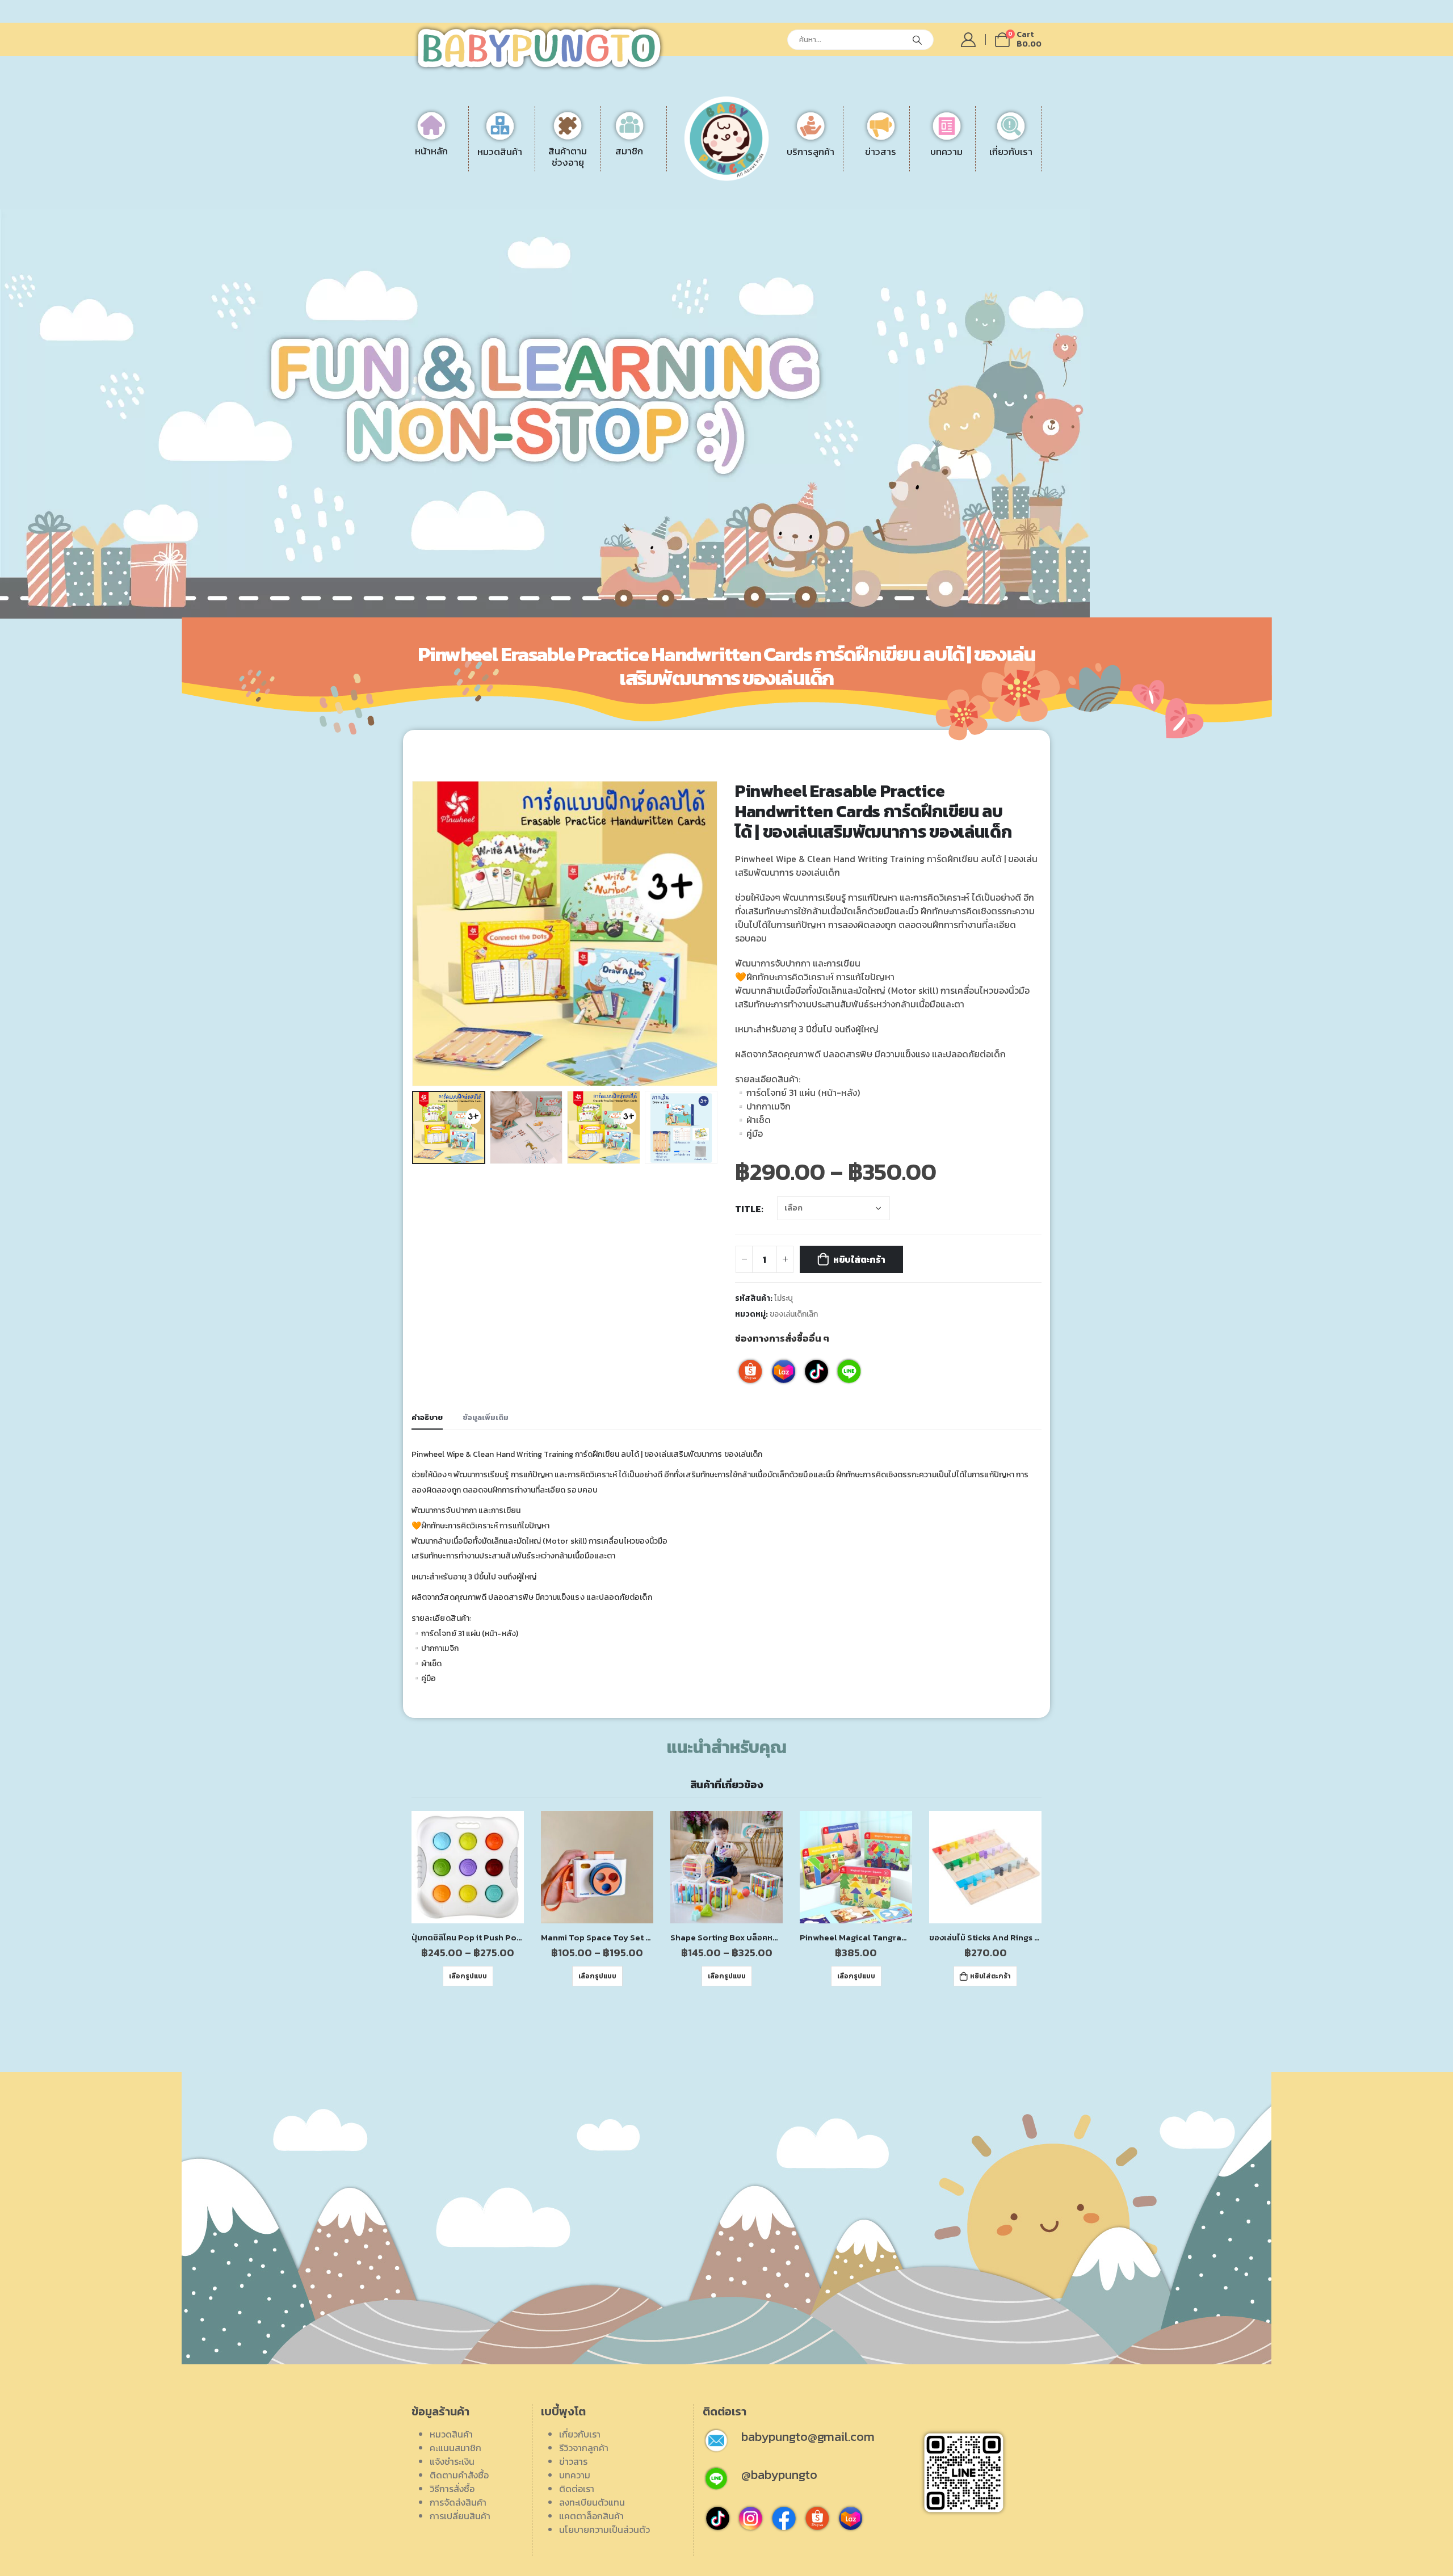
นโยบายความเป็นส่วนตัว (604, 2529)
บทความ (575, 2475)
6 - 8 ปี (585, 188)
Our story (965, 161)
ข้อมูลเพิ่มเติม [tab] (486, 1417)
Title (748, 1209)
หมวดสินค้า (451, 2434)
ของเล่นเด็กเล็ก (794, 1314)
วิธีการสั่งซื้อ (787, 188)
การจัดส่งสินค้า (793, 201)
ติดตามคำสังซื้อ (459, 2475)
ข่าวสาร (573, 2461)
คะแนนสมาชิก (455, 2448)
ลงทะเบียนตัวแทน (979, 201)
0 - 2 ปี (585, 161)
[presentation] (414, 934)
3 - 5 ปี (584, 174)
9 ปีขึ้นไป (587, 201)
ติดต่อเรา (963, 174)
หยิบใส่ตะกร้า (859, 1259)
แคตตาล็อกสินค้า (978, 215)
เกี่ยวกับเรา (580, 2434)
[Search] (917, 40)
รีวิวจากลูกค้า (970, 188)
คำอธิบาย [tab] (427, 1417)
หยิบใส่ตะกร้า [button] (990, 1976)
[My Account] (969, 40)
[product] (468, 1867)
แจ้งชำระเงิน (787, 161)
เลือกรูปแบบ (468, 1976)
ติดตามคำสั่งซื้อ (794, 174)
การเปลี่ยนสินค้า (795, 215)
